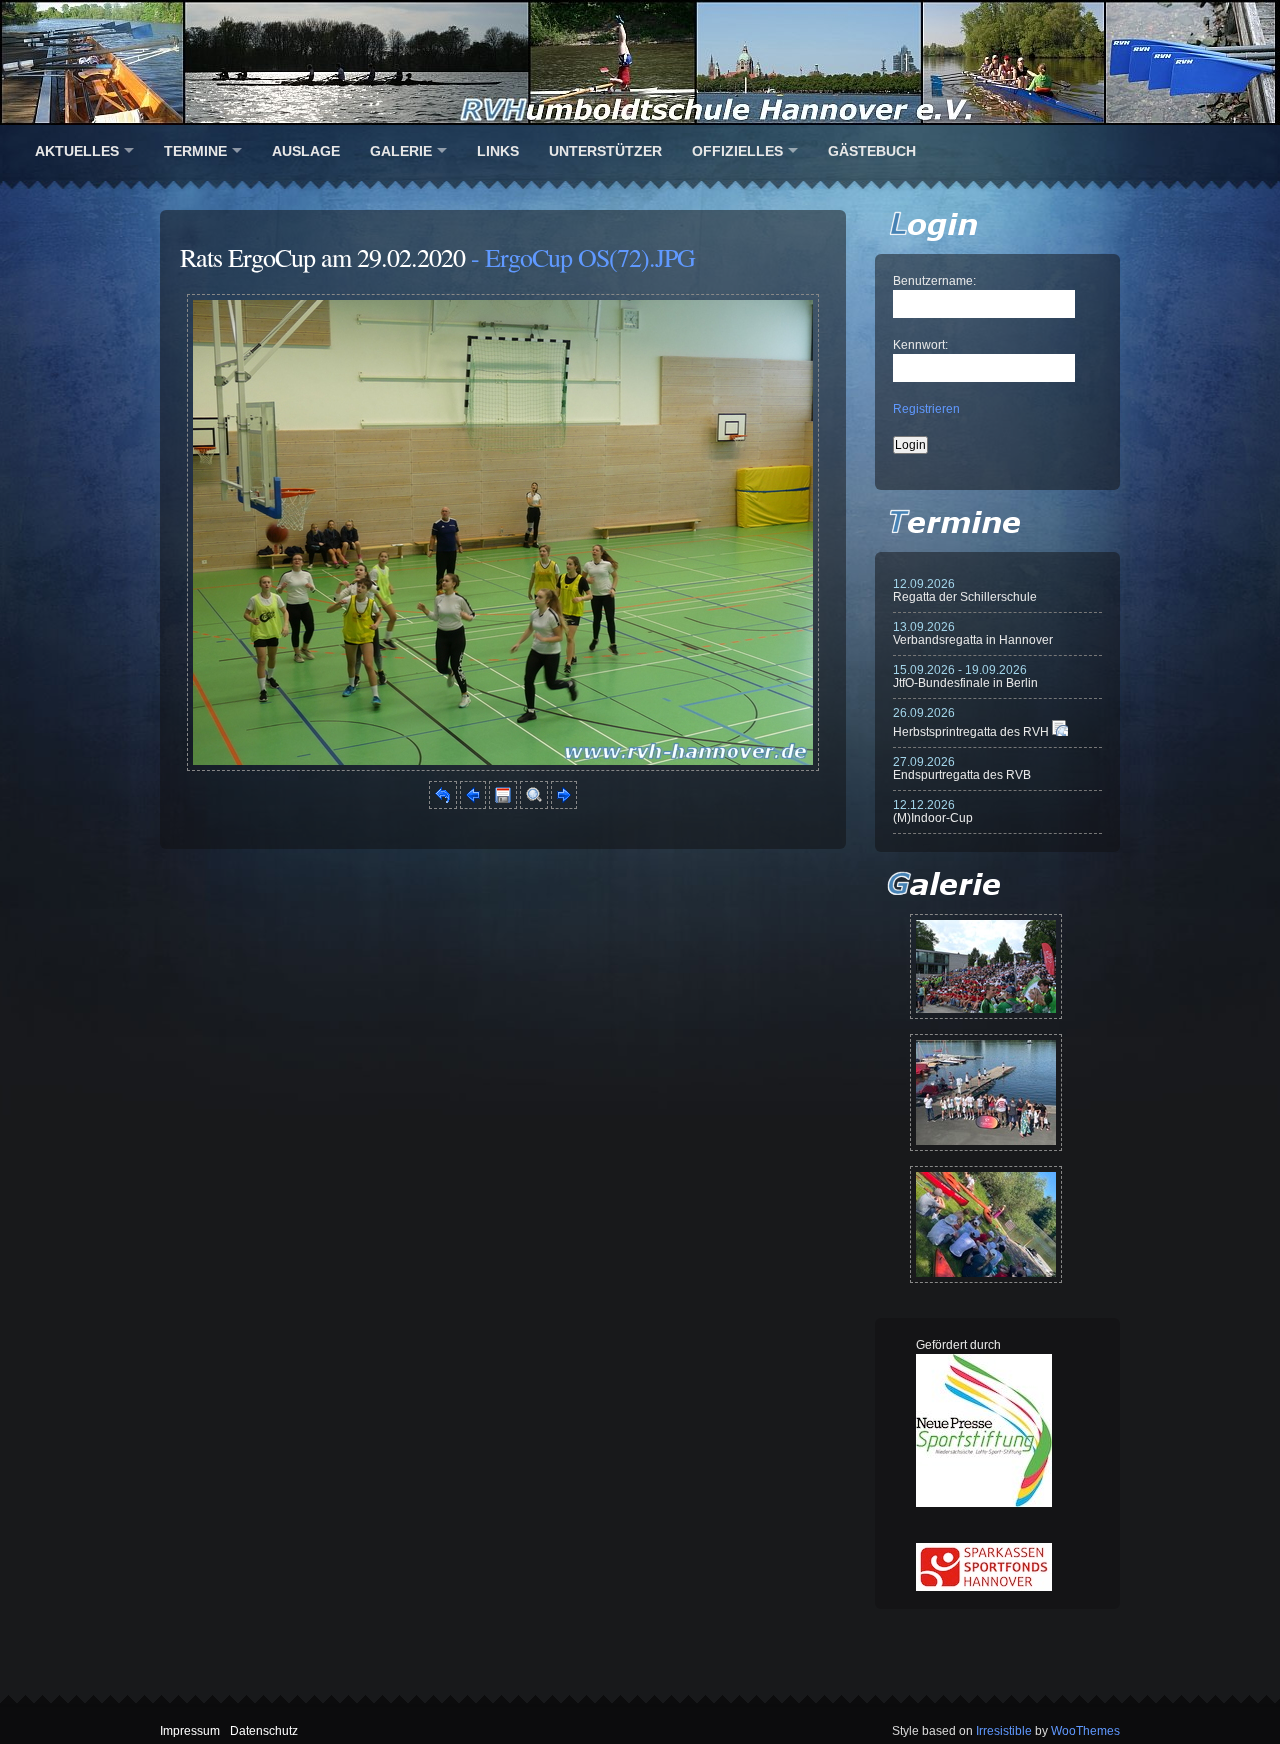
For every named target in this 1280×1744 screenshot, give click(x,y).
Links (498, 151)
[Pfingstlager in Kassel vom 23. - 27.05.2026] (986, 1224)
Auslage (306, 151)
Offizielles (737, 151)
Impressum (190, 1731)
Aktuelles (77, 151)
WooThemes (1085, 1731)
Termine (195, 151)
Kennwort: (920, 345)
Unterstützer (605, 151)
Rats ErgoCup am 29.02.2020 (322, 257)
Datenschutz (264, 1731)
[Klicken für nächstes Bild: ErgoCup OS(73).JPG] (503, 767)
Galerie (401, 151)
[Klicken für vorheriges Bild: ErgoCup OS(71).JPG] (473, 805)
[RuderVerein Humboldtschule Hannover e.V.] (640, 62)
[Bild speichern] (503, 805)
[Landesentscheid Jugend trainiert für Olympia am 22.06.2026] (986, 1092)
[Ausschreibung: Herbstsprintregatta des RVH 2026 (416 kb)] (1060, 732)
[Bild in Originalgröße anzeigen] (534, 805)
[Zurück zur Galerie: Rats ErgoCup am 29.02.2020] (443, 805)
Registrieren (926, 409)
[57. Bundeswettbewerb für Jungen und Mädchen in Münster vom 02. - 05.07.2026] (986, 966)
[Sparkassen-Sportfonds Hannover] (984, 1587)
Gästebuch (872, 151)
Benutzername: (934, 281)
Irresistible (1004, 1731)
